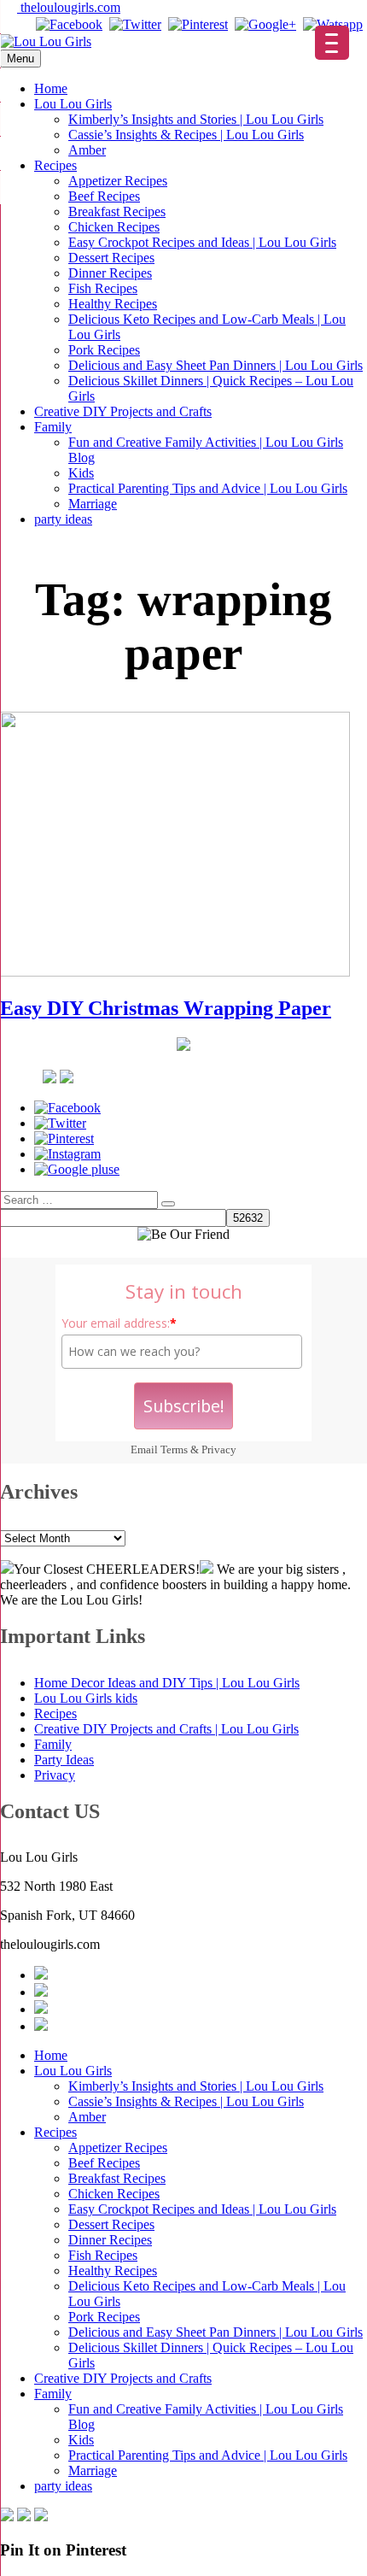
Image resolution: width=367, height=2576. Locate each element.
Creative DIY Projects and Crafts (123, 411)
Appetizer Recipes (118, 181)
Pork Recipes (104, 350)
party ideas (63, 519)
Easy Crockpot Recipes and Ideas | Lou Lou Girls (202, 242)
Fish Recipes (103, 288)
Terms (174, 1449)
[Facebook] (69, 24)
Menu (20, 59)
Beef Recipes (104, 196)
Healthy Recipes (113, 304)
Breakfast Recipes (117, 211)
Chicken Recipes (114, 227)
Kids (81, 473)
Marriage (93, 504)
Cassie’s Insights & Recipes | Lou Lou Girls (186, 135)
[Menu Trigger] (332, 43)
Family (53, 427)
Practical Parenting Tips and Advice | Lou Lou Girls (208, 488)
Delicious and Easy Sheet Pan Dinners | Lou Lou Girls (216, 365)
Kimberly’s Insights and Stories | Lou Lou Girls (196, 119)
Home (51, 88)
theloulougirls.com (69, 7)
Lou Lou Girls (73, 104)
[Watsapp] (333, 24)
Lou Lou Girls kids (86, 1698)
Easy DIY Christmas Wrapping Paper (166, 1008)
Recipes (55, 165)
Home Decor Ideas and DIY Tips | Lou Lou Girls (167, 1683)
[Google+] (265, 24)
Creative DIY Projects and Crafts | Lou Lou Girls (166, 1729)
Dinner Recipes (110, 273)
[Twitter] (135, 24)
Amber (87, 150)
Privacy (219, 1449)
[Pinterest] (198, 24)
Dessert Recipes (111, 258)
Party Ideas (64, 1760)
